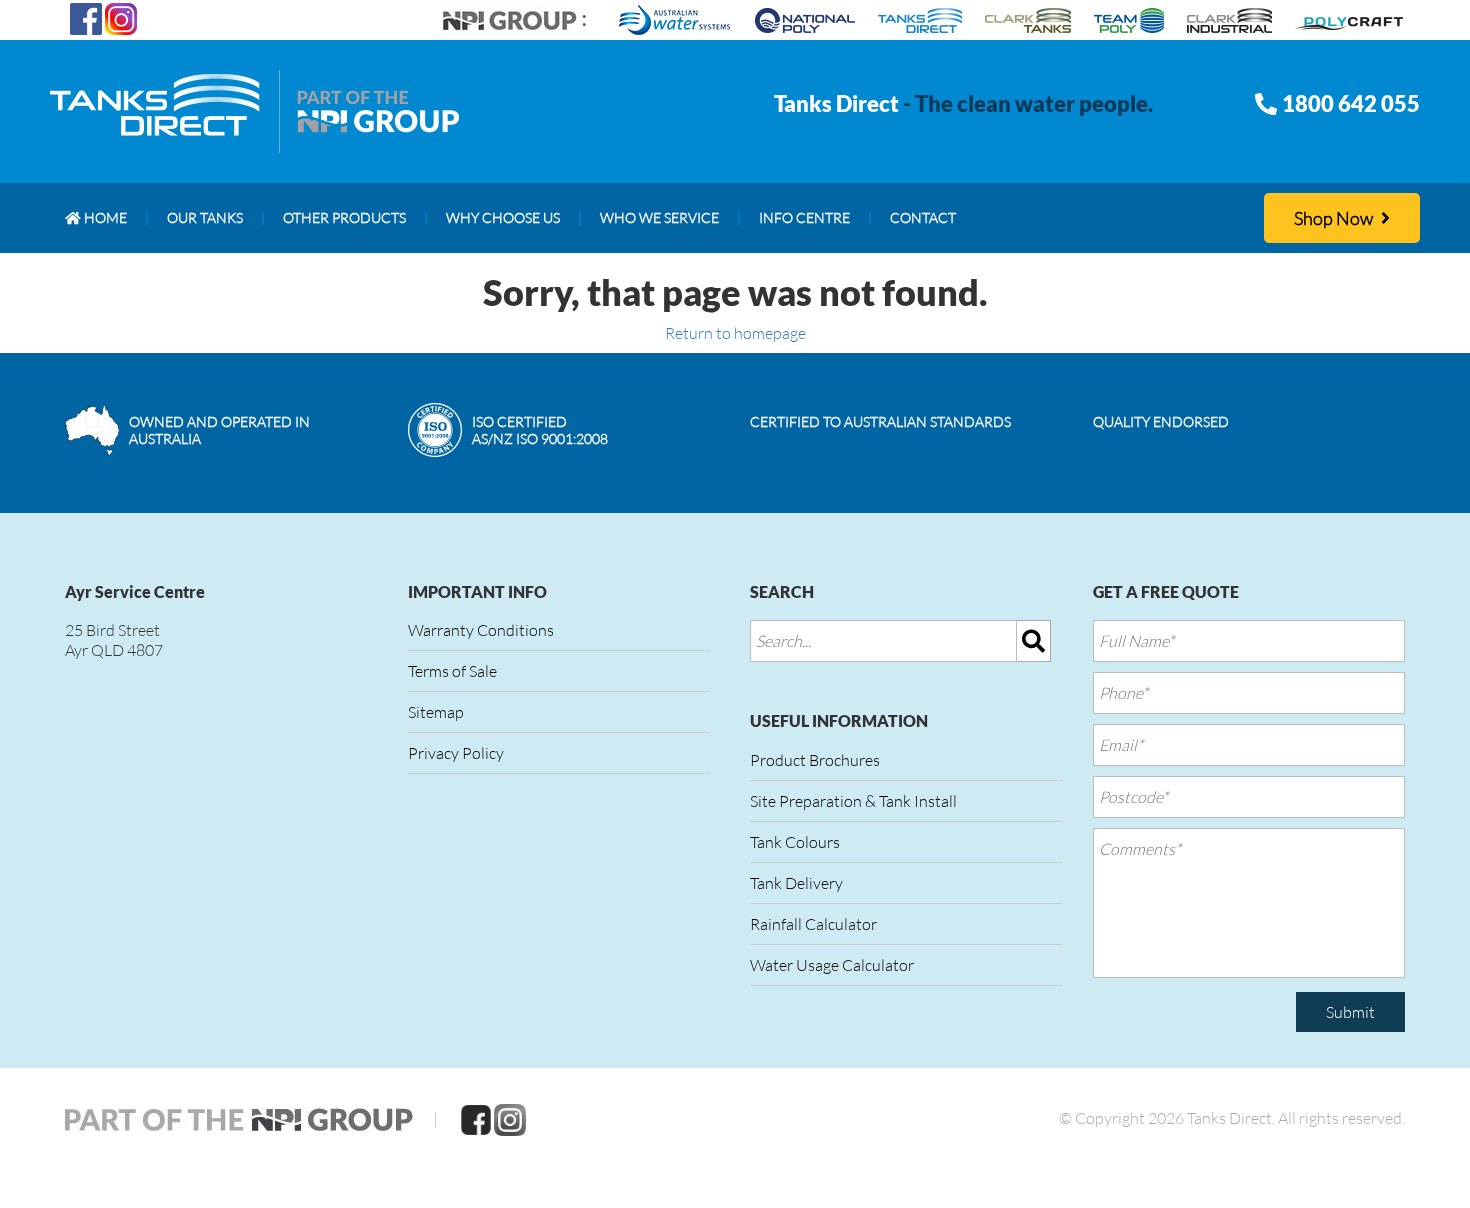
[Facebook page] (86, 17)
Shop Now (1335, 218)
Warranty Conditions (481, 630)
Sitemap (436, 712)
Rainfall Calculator (813, 924)
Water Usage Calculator (832, 965)
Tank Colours (795, 842)
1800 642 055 (1351, 103)
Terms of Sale (452, 671)
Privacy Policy (456, 753)
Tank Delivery (796, 883)
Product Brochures (815, 760)
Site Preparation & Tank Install (853, 801)
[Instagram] (121, 17)
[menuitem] (96, 218)
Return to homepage (735, 333)
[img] (1034, 641)
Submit (1350, 1012)
